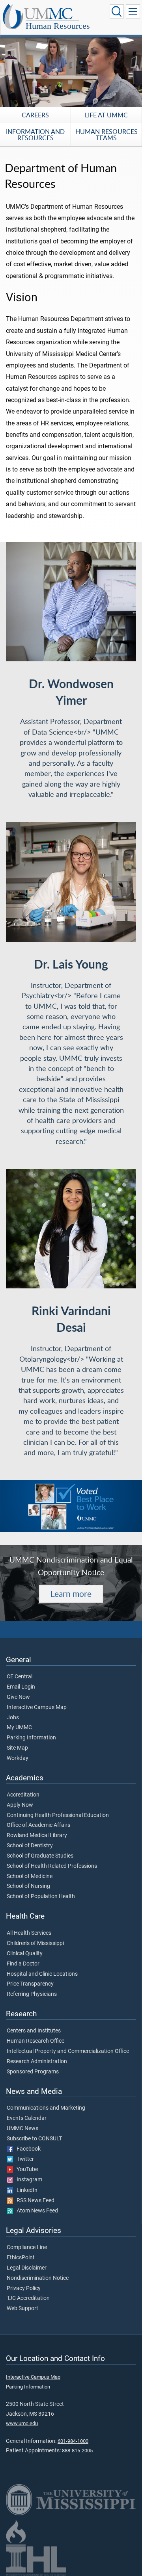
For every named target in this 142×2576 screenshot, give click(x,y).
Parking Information (31, 1738)
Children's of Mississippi (35, 1943)
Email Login (21, 1687)
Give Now (18, 1697)
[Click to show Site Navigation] (133, 11)
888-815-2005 (77, 2451)
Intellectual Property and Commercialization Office (68, 2051)
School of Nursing (28, 1886)
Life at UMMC (106, 115)
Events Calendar (27, 2118)
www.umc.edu (22, 2423)
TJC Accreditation (28, 2298)
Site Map (17, 1748)
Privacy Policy (24, 2288)
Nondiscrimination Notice (38, 2278)
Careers (35, 115)
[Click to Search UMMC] (117, 11)
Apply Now (20, 1805)
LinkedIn (25, 2190)
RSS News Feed (34, 2201)
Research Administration (37, 2062)
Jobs (13, 1718)
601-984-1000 (73, 2441)
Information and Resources (35, 135)
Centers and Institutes (34, 2031)
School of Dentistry (30, 1846)
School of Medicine (30, 1876)
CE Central (20, 1677)
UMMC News (22, 2129)
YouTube (25, 2170)
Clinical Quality (25, 1954)
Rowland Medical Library (37, 1835)
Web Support (22, 2309)
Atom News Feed (35, 2211)
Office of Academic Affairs (38, 1825)
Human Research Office (35, 2041)
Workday (18, 1758)
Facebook (27, 2149)
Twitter (23, 2159)
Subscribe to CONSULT (34, 2139)
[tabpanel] (71, 70)
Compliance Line (27, 2248)
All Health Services (29, 1933)
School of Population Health (41, 1897)
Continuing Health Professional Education (58, 1815)
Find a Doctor (23, 1964)
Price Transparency (30, 1984)
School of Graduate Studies (40, 1856)
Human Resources (58, 26)
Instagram (28, 2180)
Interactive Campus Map (37, 1707)
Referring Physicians (32, 1994)
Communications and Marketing (46, 2108)
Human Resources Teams (106, 135)
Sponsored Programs (33, 2072)
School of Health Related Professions (52, 1866)
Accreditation (23, 1795)
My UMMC (19, 1728)
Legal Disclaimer (27, 2268)
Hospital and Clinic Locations (42, 1974)
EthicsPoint (21, 2258)
